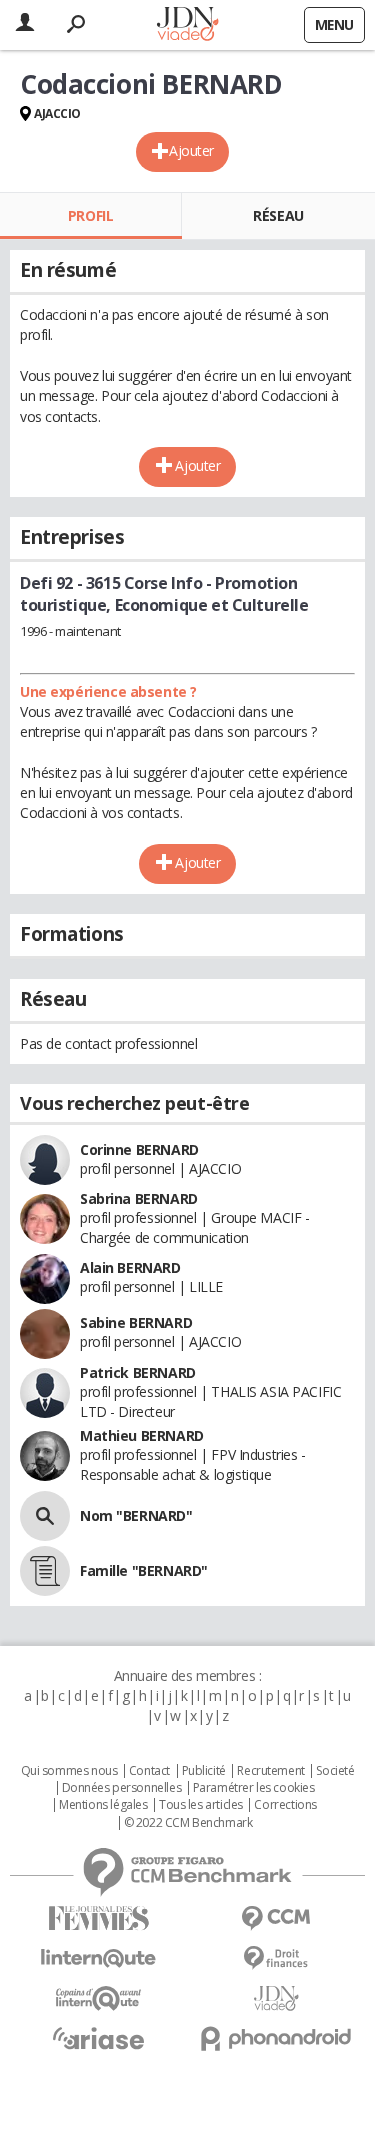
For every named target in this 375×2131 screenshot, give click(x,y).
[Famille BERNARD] (45, 1571)
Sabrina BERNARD (139, 1198)
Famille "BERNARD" (144, 1570)
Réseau (278, 215)
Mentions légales (103, 1805)
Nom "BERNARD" (136, 1515)
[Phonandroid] (277, 2038)
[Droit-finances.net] (277, 1958)
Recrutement (270, 1771)
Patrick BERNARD (138, 1372)
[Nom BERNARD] (45, 1516)
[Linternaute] (99, 1958)
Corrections (285, 1805)
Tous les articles (201, 1805)
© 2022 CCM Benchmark (188, 1823)
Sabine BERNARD (136, 1322)
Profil (90, 215)
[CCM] (277, 1918)
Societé (335, 1771)
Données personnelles (122, 1788)
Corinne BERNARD (139, 1149)
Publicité (204, 1771)
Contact (149, 1771)
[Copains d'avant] (99, 1998)
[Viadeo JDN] (277, 1998)
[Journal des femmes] (99, 1918)
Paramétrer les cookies (254, 1788)
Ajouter (191, 150)
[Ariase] (99, 2038)
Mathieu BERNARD (142, 1435)
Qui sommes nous (69, 1771)
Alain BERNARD (130, 1267)
